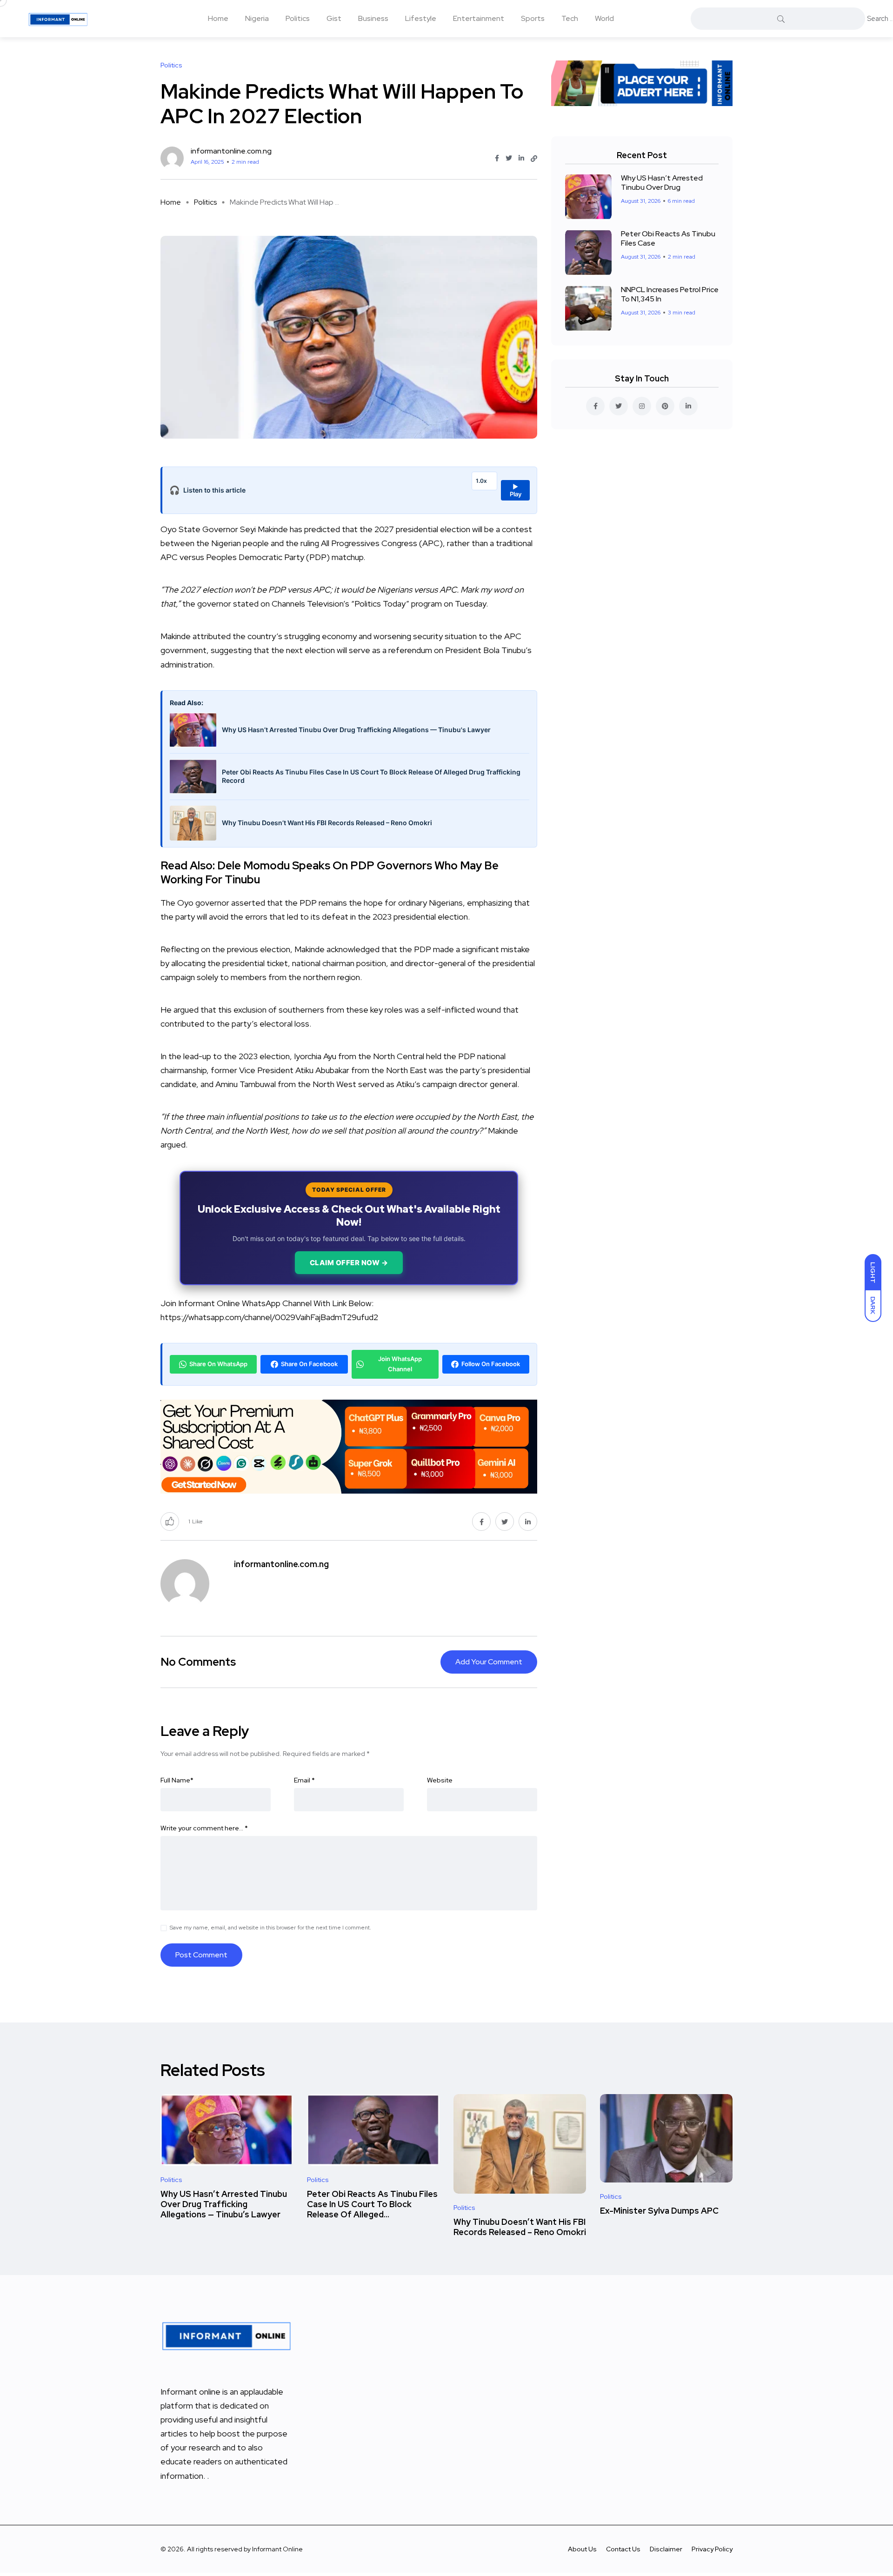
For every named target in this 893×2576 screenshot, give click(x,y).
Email (304, 1780)
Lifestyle (421, 18)
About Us (582, 2549)
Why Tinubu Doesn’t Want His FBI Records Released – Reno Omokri (520, 2227)
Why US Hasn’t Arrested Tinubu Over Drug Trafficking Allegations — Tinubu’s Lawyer (224, 2204)
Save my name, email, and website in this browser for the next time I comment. (270, 1928)
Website (440, 1780)
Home (218, 18)
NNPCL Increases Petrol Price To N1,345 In (670, 294)
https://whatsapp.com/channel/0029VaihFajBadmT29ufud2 (269, 1317)
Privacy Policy (712, 2549)
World (604, 18)
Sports (533, 18)
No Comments (198, 1662)
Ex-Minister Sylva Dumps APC (659, 2211)
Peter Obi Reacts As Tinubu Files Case (668, 238)
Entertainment (479, 18)
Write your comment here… (204, 1828)
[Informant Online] (58, 19)
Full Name (177, 1780)
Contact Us (623, 2549)
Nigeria (257, 18)
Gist (334, 18)
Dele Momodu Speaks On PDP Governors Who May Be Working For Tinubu (330, 872)
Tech (570, 18)
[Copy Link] (534, 159)
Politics (298, 18)
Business (373, 18)
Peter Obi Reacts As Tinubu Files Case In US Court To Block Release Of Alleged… (372, 2204)
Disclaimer (666, 2549)
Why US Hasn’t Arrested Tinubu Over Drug (662, 183)
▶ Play (516, 490)
